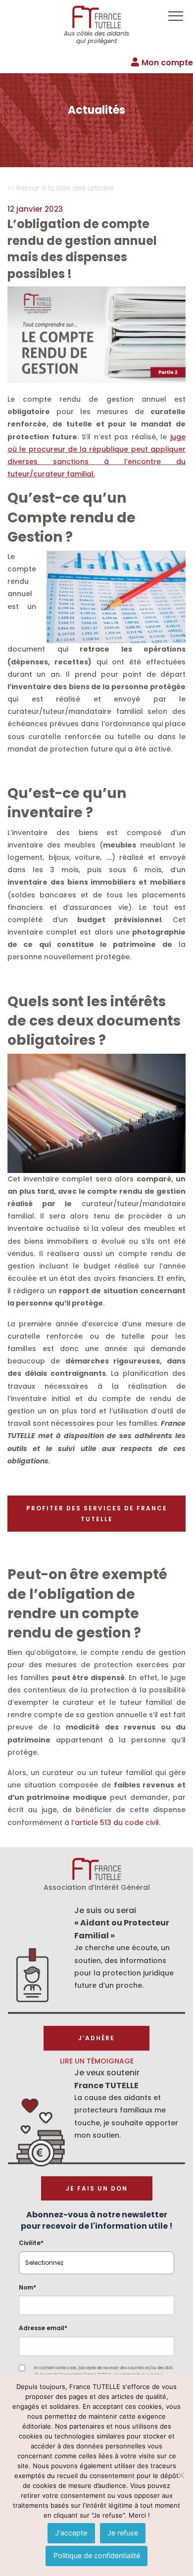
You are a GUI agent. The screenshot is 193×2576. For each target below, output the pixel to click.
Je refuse (123, 2533)
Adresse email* (43, 2328)
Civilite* (31, 2243)
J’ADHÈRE (96, 2038)
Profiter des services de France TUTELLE (97, 1514)
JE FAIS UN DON (97, 2188)
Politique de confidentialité (97, 2555)
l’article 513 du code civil (115, 1823)
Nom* (27, 2287)
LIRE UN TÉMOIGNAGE (97, 2061)
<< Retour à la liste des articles (60, 188)
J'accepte (71, 2533)
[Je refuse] (181, 2475)
